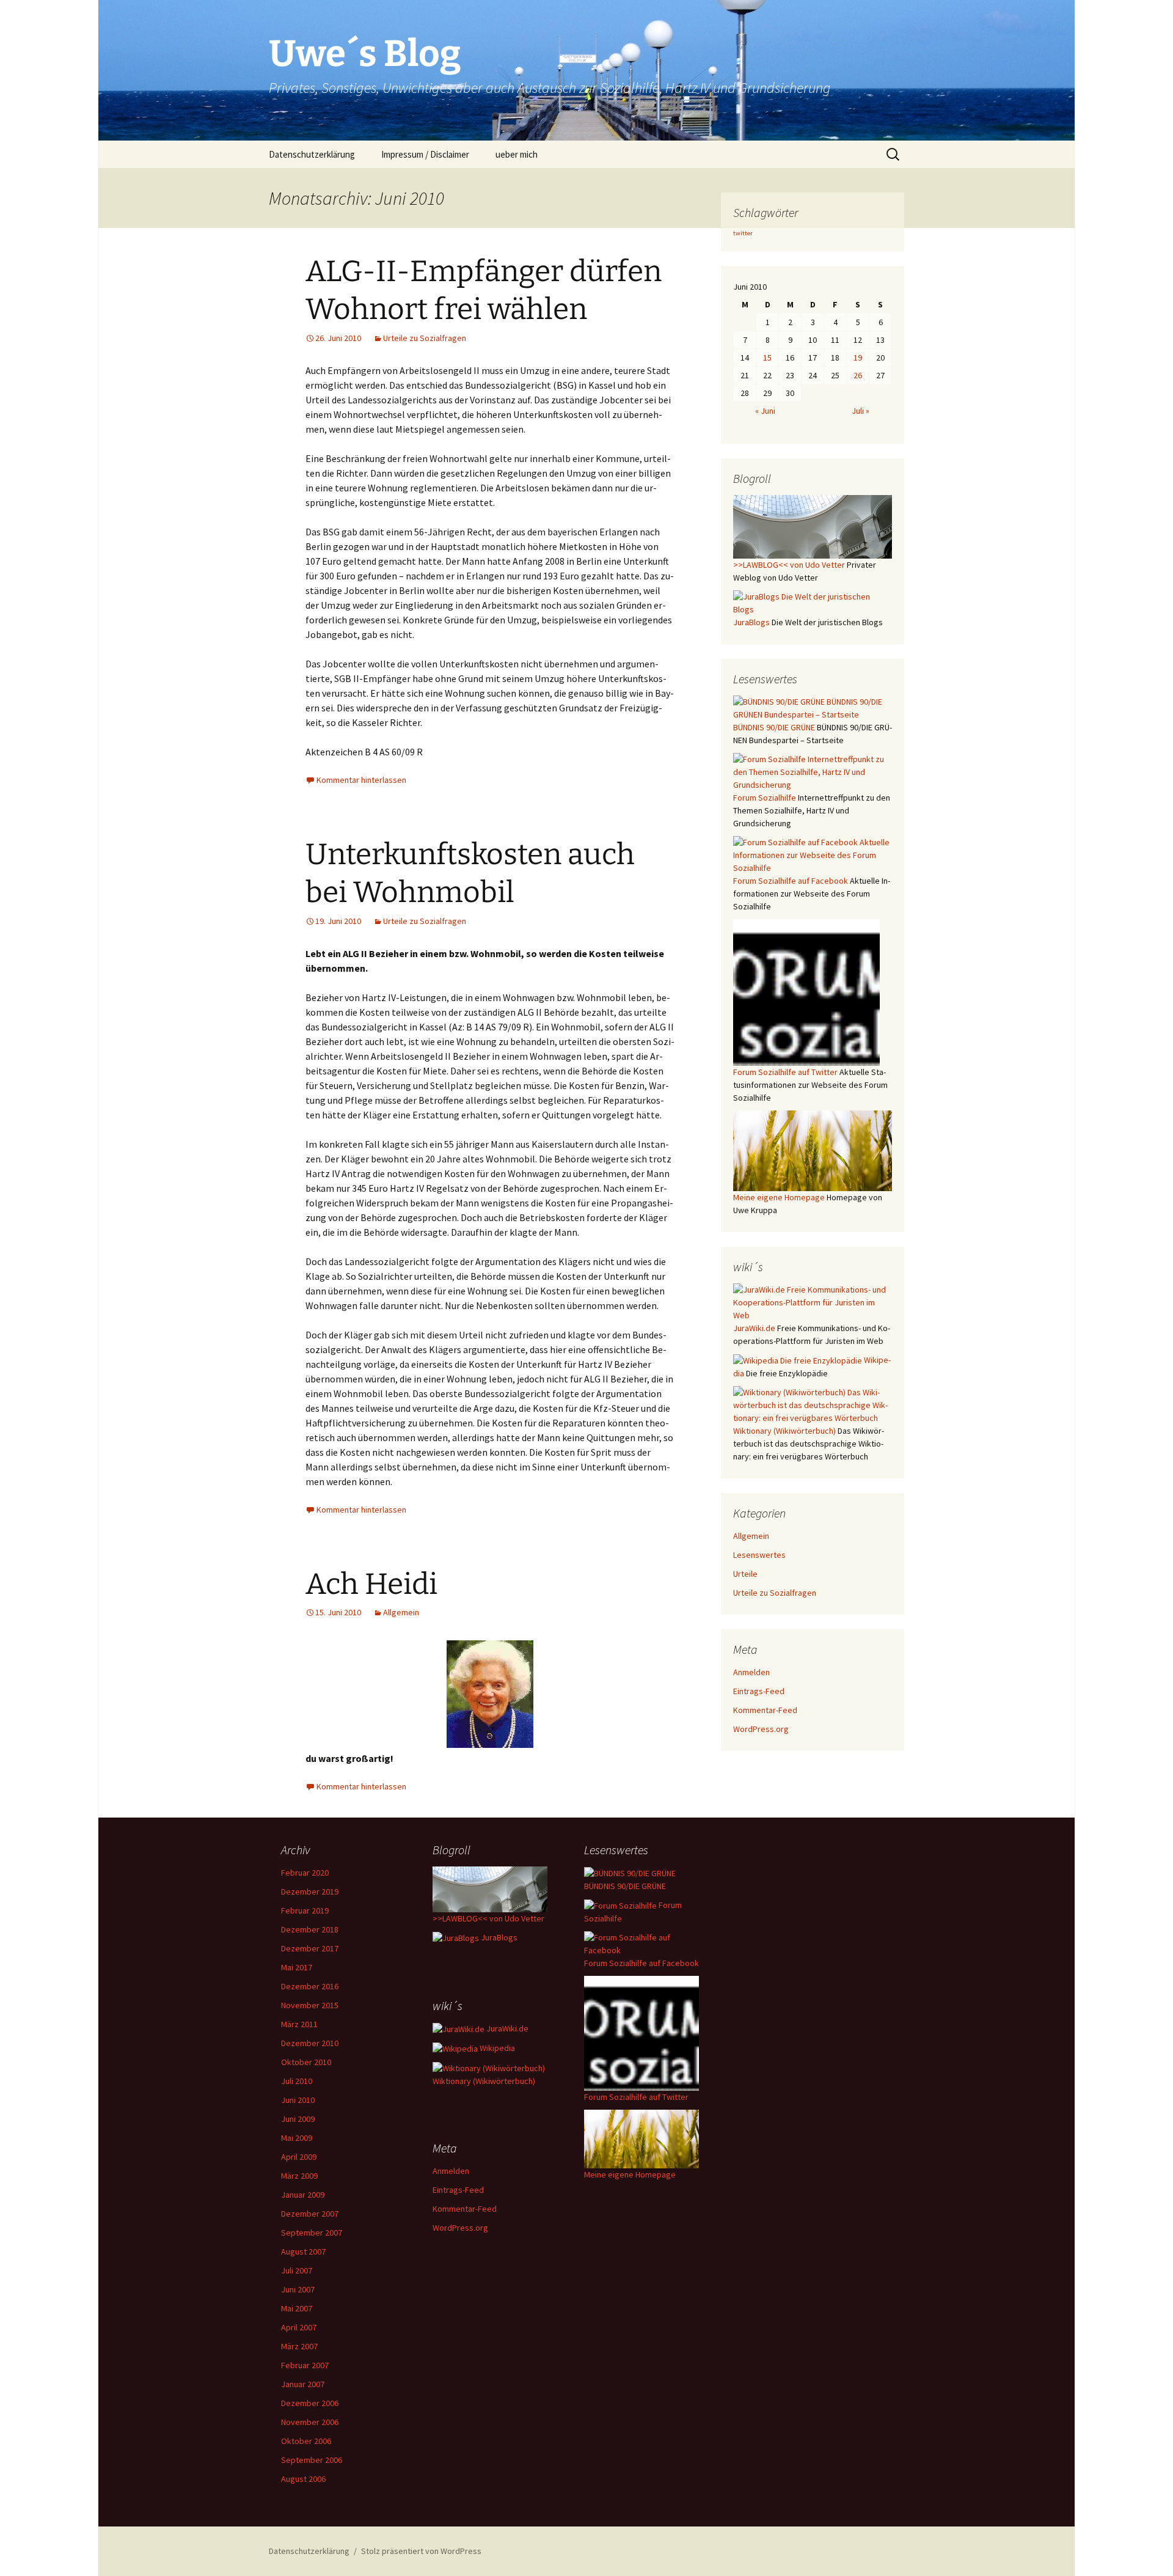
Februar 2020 (305, 1873)
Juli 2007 (297, 2270)
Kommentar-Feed (765, 1710)
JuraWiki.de (506, 2028)
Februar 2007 (305, 2365)
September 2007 (312, 2233)
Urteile (745, 1574)
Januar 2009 (303, 2195)
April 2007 (299, 2327)
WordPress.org (761, 1729)
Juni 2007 (298, 2289)
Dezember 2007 (310, 2214)
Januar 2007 (303, 2384)
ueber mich (517, 154)
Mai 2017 (297, 1967)
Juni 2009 (298, 2119)
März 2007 (299, 2346)
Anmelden (751, 1672)
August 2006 (303, 2479)
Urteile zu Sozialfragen (425, 338)
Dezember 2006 (310, 2403)
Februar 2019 (305, 1910)
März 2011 (299, 2024)
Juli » (861, 411)
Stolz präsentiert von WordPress (421, 2551)
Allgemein (401, 1612)
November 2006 (310, 2422)
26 (858, 375)
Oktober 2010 (306, 2062)
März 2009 (299, 2176)
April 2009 (299, 2157)
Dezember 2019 (310, 1892)
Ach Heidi (371, 1584)
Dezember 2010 (310, 2043)
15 (767, 358)
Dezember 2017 (310, 1948)
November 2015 (310, 2005)
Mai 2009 (297, 2138)
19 (858, 358)
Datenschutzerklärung (312, 154)
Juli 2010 (297, 2081)
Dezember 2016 (310, 1986)
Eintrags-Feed (759, 1691)
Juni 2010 (298, 2100)
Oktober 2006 (306, 2441)
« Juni (765, 411)
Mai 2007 (297, 2308)
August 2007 (303, 2251)
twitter (743, 233)
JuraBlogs (498, 1937)
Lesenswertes (759, 1555)
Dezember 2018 (310, 1929)
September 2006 (312, 2460)
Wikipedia (496, 2048)
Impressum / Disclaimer (425, 154)
